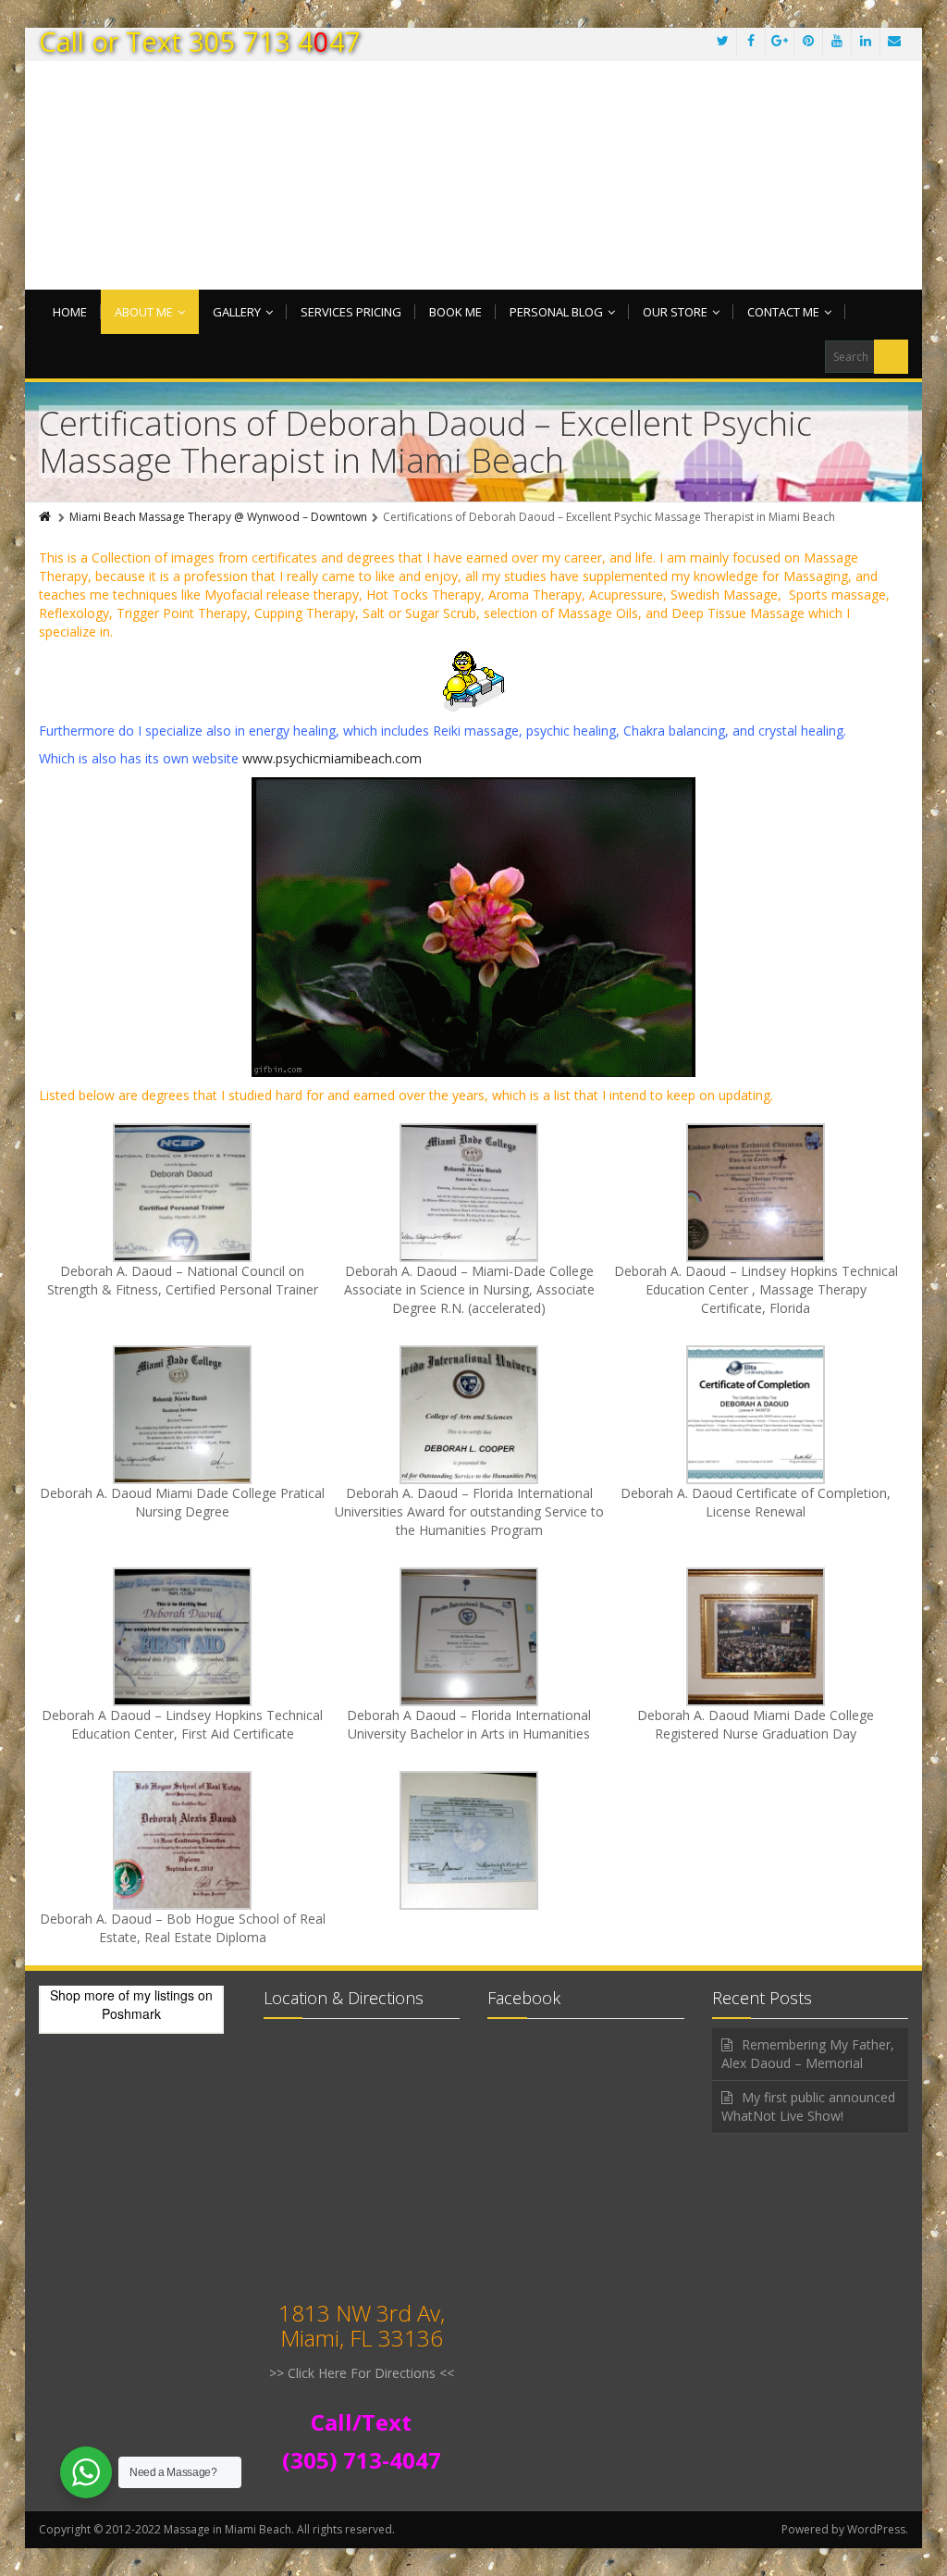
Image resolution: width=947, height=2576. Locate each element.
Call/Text (361, 2422)
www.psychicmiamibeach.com (332, 758)
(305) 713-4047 (362, 2460)
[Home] (46, 517)
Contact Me (783, 312)
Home (70, 312)
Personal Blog (556, 312)
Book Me (455, 312)
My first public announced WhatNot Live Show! (808, 2106)
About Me (144, 312)
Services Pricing (351, 312)
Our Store (675, 312)
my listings (164, 1995)
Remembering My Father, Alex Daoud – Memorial (808, 2054)
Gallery (237, 312)
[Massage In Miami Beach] (473, 189)
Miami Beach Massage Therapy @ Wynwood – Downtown (218, 517)
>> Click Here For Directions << (362, 2373)
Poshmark (131, 2013)
